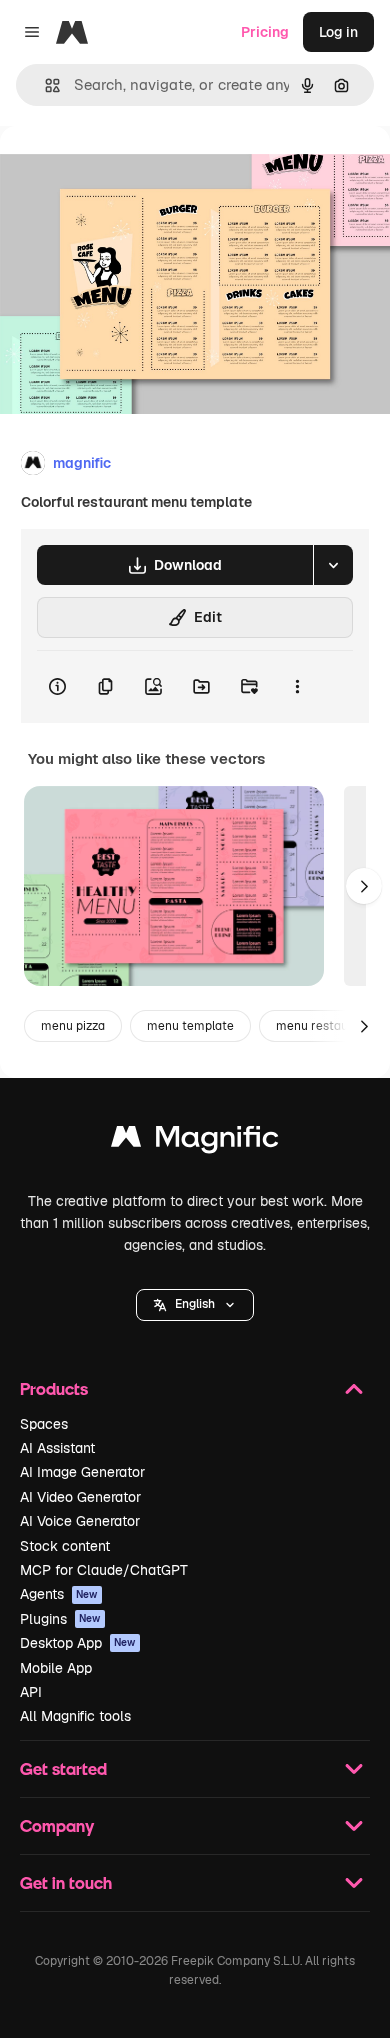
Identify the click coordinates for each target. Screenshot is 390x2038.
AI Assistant (57, 1448)
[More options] (297, 687)
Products (54, 1388)
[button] (195, 1305)
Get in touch (66, 1882)
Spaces (44, 1424)
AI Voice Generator (80, 1521)
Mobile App (56, 1668)
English (195, 1304)
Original (128, 171)
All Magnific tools (75, 1716)
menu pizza (73, 1026)
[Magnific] (195, 1141)
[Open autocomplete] (44, 85)
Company (57, 1825)
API (31, 1692)
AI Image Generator (82, 1472)
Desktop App (78, 1643)
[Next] (364, 886)
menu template (190, 1026)
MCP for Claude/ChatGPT (104, 1570)
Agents (59, 1594)
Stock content (65, 1546)
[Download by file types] (333, 565)
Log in (338, 32)
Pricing (265, 32)
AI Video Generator (80, 1497)
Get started (63, 1768)
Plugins (60, 1619)
